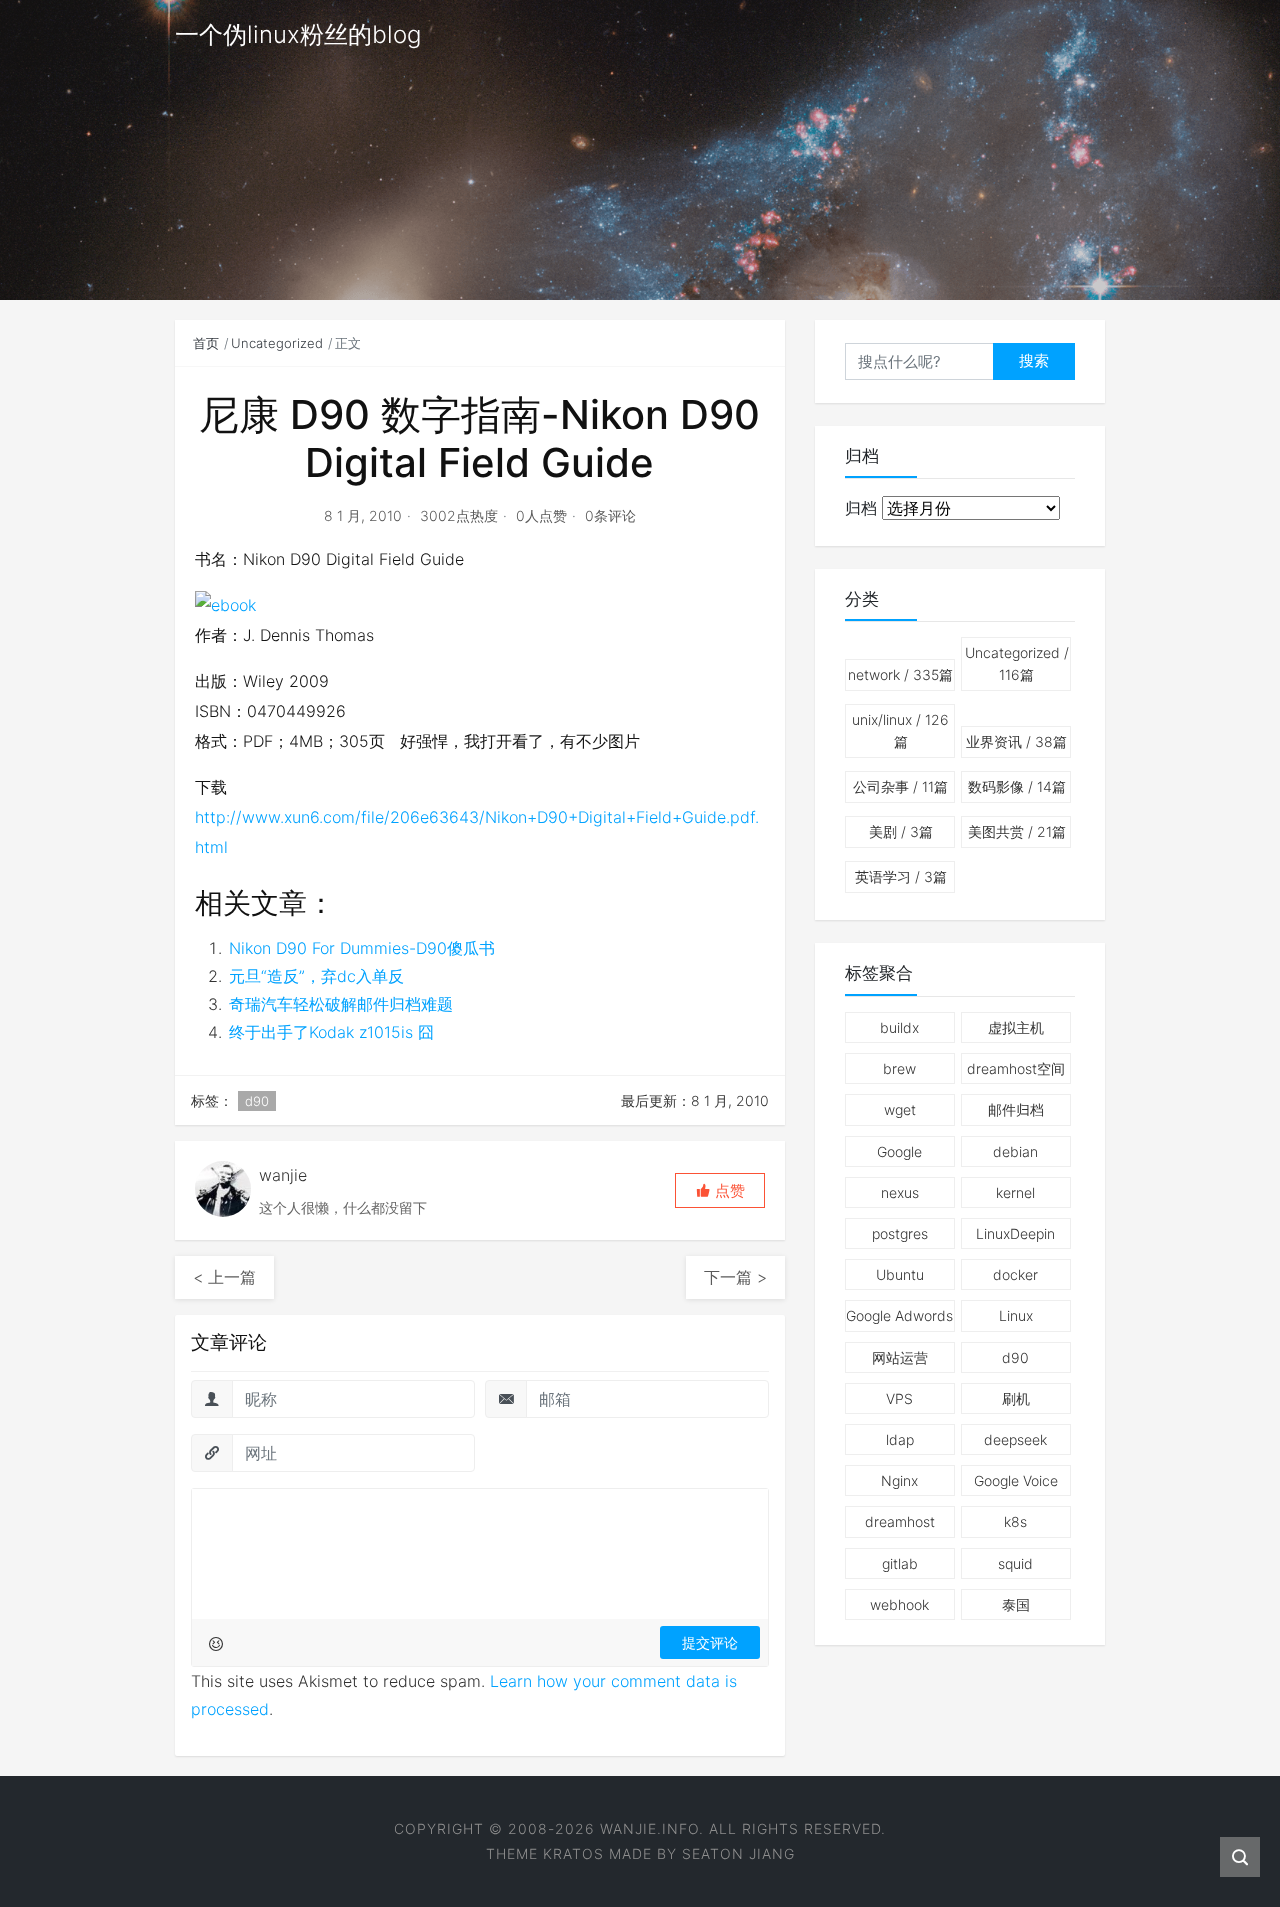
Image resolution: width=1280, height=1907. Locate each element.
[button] (720, 1190)
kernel (1015, 1192)
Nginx (899, 1480)
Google (899, 1151)
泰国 (1016, 1604)
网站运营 (900, 1357)
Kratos (573, 1853)
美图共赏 (1017, 831)
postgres (900, 1233)
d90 (257, 1101)
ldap (900, 1439)
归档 (861, 508)
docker (1015, 1274)
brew (899, 1068)
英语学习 (901, 876)
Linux (1016, 1315)
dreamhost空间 (1016, 1068)
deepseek (1015, 1439)
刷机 (1016, 1398)
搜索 (1034, 360)
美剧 (901, 831)
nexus (900, 1192)
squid (1015, 1563)
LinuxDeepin (1015, 1233)
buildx (899, 1027)
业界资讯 (1016, 741)
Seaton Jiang (738, 1853)
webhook (899, 1604)
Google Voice (1016, 1480)
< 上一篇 (224, 1277)
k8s (1015, 1521)
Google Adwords (899, 1315)
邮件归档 (1016, 1109)
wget (900, 1109)
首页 (206, 343)
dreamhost (900, 1521)
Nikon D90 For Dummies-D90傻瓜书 (362, 948)
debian (1015, 1151)
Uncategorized (277, 343)
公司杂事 (900, 786)
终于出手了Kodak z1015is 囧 (331, 1032)
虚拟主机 (1016, 1027)
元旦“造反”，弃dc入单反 (316, 976)
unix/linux (900, 730)
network (900, 674)
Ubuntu (900, 1274)
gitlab (900, 1563)
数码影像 (1017, 786)
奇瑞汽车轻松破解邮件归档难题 (341, 1004)
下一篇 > (735, 1277)
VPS (899, 1398)
